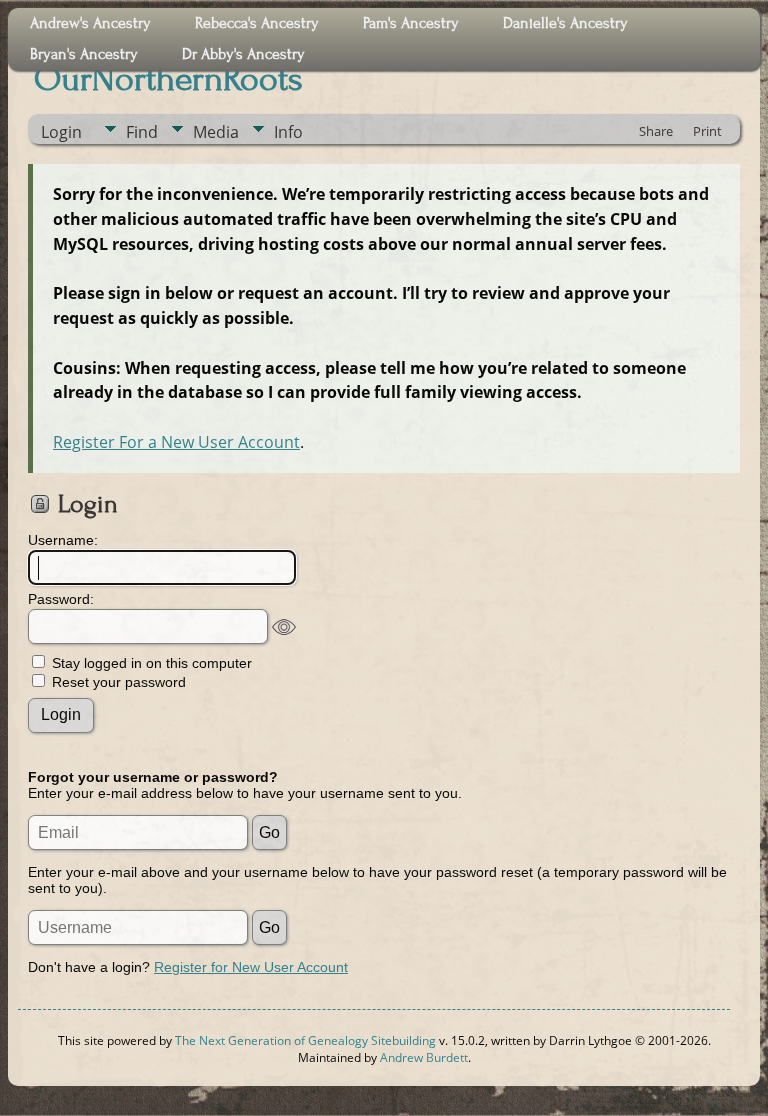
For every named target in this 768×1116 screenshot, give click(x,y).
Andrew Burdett (424, 1057)
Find (142, 132)
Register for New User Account (251, 967)
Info (288, 132)
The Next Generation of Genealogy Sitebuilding (305, 1040)
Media (216, 132)
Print (707, 131)
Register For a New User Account (176, 442)
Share (656, 131)
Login (61, 132)
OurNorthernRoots (168, 79)
